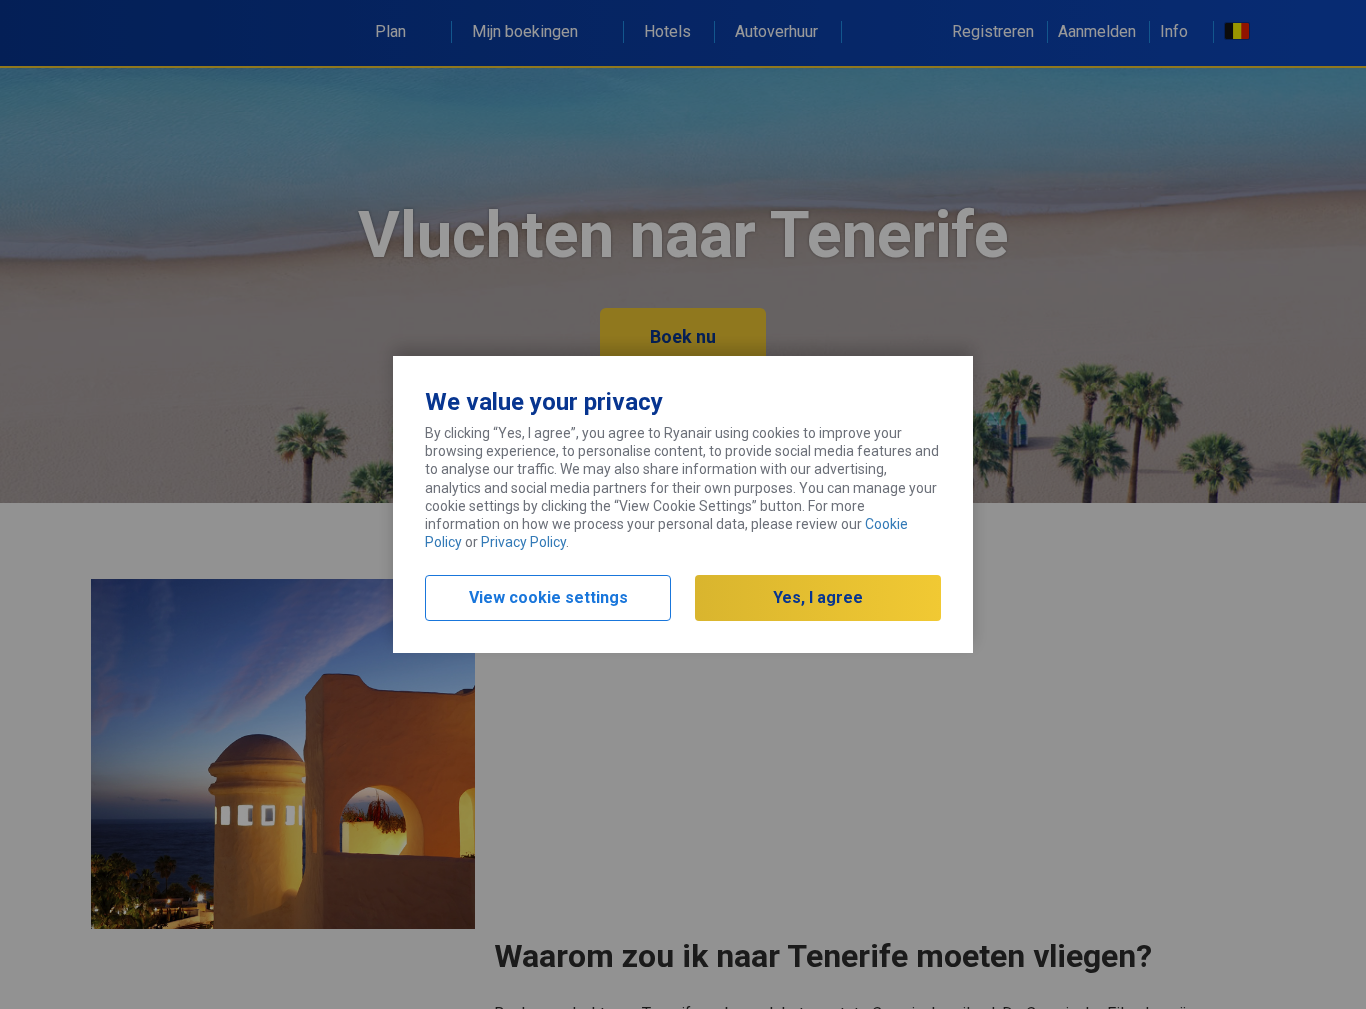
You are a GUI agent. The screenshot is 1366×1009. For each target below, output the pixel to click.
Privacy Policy (523, 542)
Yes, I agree (818, 597)
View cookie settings (548, 597)
